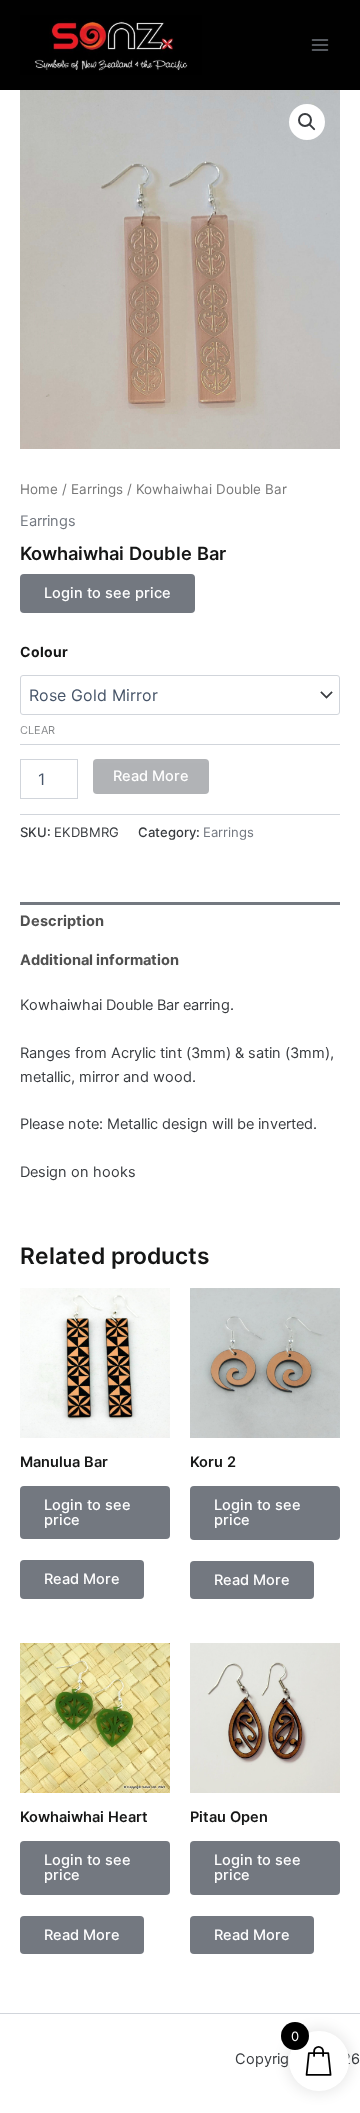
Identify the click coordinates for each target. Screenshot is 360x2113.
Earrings (97, 489)
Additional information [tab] (99, 960)
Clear (37, 730)
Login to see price (107, 593)
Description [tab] (62, 921)
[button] (307, 122)
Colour (44, 651)
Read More (151, 776)
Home (39, 489)
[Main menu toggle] (320, 45)
